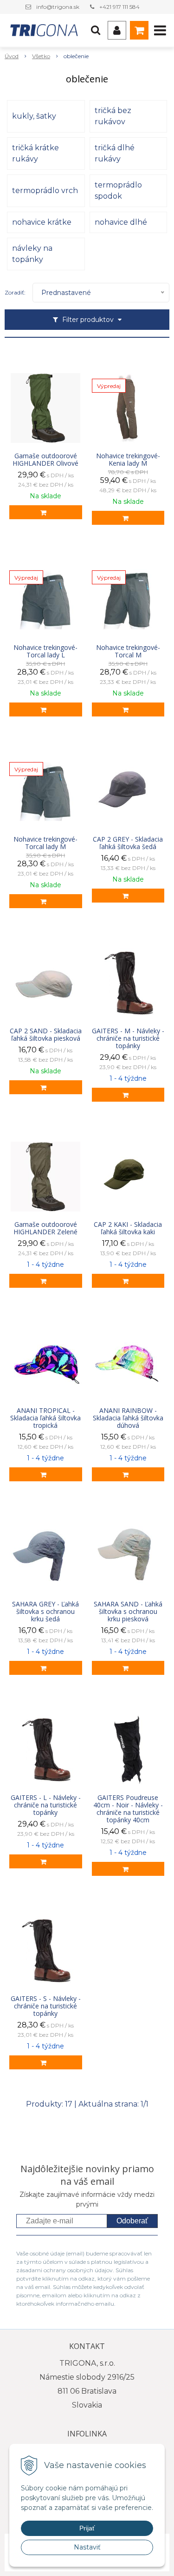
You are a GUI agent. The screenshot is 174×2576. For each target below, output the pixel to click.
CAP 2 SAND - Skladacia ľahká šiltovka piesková (46, 1035)
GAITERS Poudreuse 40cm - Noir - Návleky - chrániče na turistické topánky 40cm (128, 1809)
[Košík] (139, 30)
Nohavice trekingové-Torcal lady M (45, 843)
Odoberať (132, 2221)
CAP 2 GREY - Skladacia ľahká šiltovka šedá (128, 843)
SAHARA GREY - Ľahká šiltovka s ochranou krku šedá (45, 1612)
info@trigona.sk (58, 7)
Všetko (41, 56)
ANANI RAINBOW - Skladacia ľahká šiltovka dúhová (128, 1418)
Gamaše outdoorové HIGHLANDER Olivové (45, 460)
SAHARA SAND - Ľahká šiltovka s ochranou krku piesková (128, 1612)
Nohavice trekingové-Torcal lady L (45, 651)
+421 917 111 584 (119, 7)
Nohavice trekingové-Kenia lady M (128, 460)
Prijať (87, 2528)
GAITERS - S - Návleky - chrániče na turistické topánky (46, 2006)
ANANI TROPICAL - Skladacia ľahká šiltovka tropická (45, 1418)
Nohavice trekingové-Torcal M (128, 651)
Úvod (12, 56)
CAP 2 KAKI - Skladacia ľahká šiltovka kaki (128, 1228)
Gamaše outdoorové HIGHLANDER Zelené (45, 1228)
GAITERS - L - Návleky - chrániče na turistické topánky (46, 1805)
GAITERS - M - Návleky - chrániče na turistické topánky (128, 1038)
